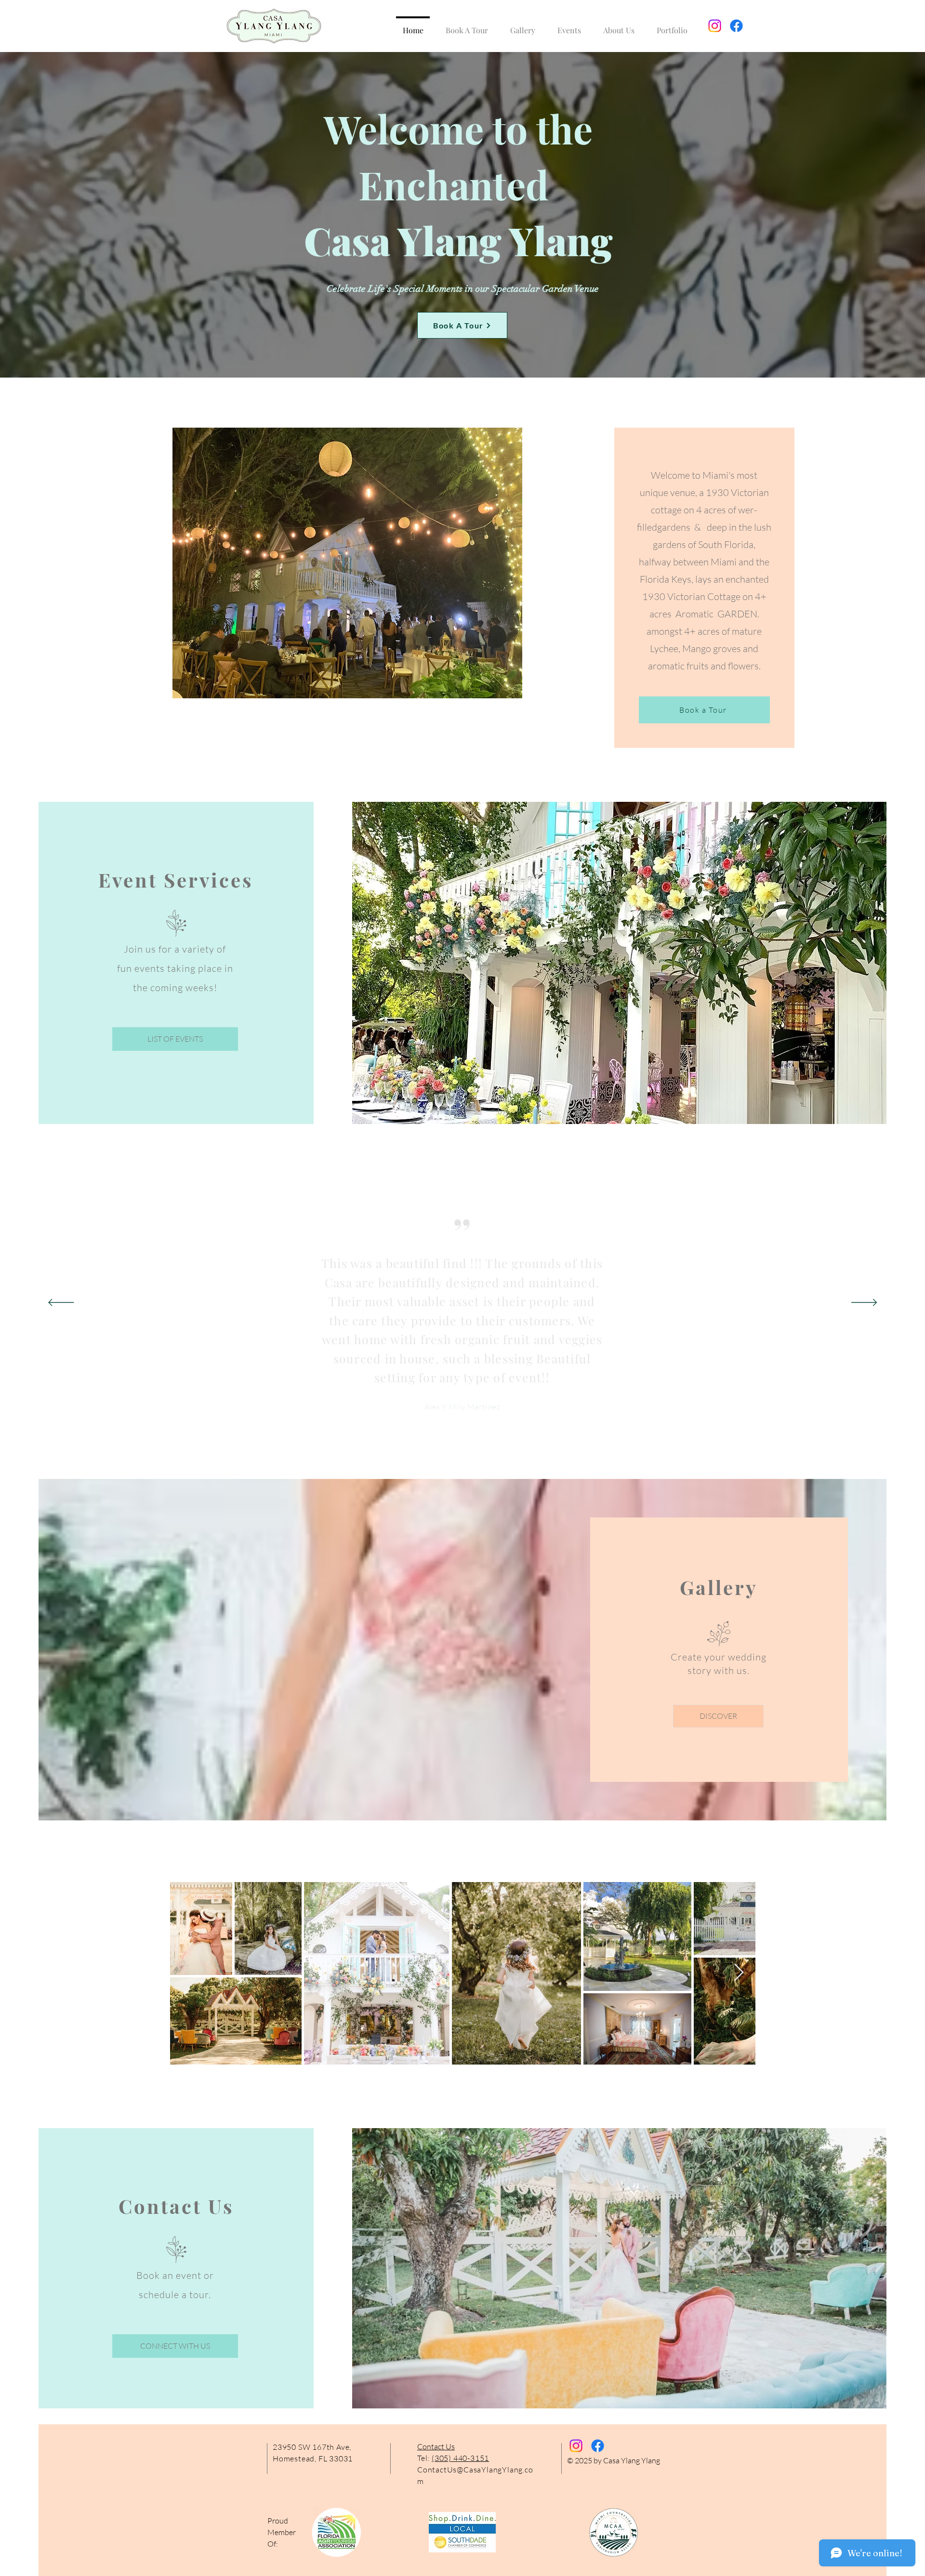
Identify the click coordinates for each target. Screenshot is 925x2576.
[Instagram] (715, 26)
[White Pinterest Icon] (758, 26)
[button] (523, 26)
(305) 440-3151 (460, 2458)
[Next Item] (739, 1973)
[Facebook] (736, 26)
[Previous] (61, 1303)
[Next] (864, 1303)
